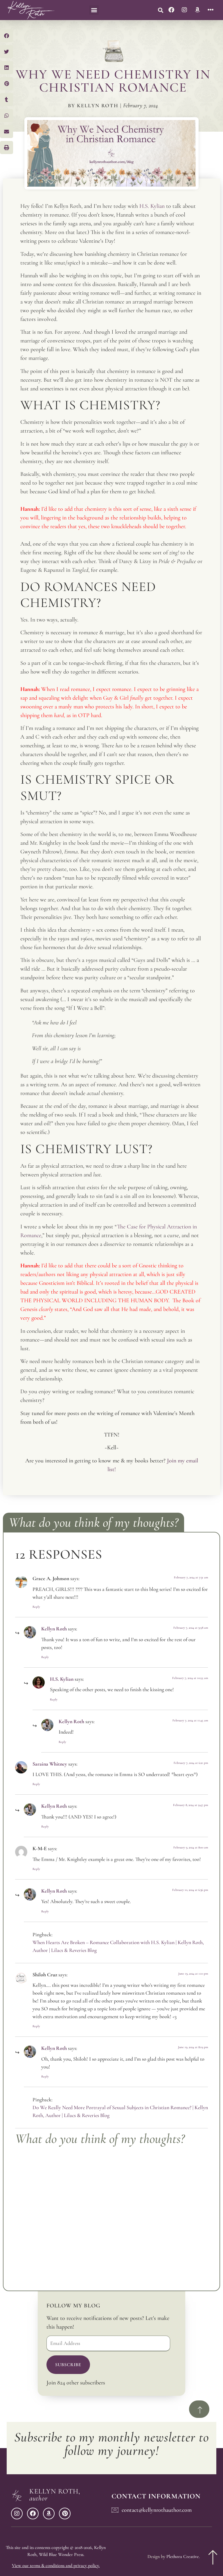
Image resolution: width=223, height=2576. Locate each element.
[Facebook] (171, 10)
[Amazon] (197, 10)
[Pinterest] (65, 2514)
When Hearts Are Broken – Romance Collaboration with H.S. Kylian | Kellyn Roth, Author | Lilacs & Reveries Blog (118, 1946)
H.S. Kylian (62, 1679)
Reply (36, 1607)
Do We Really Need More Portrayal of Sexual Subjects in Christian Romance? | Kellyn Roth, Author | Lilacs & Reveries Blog (120, 2111)
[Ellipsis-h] (211, 10)
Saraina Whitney (50, 1764)
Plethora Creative (183, 2557)
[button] (94, 10)
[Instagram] (184, 10)
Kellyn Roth (54, 1629)
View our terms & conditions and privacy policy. (56, 2566)
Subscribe (68, 2365)
